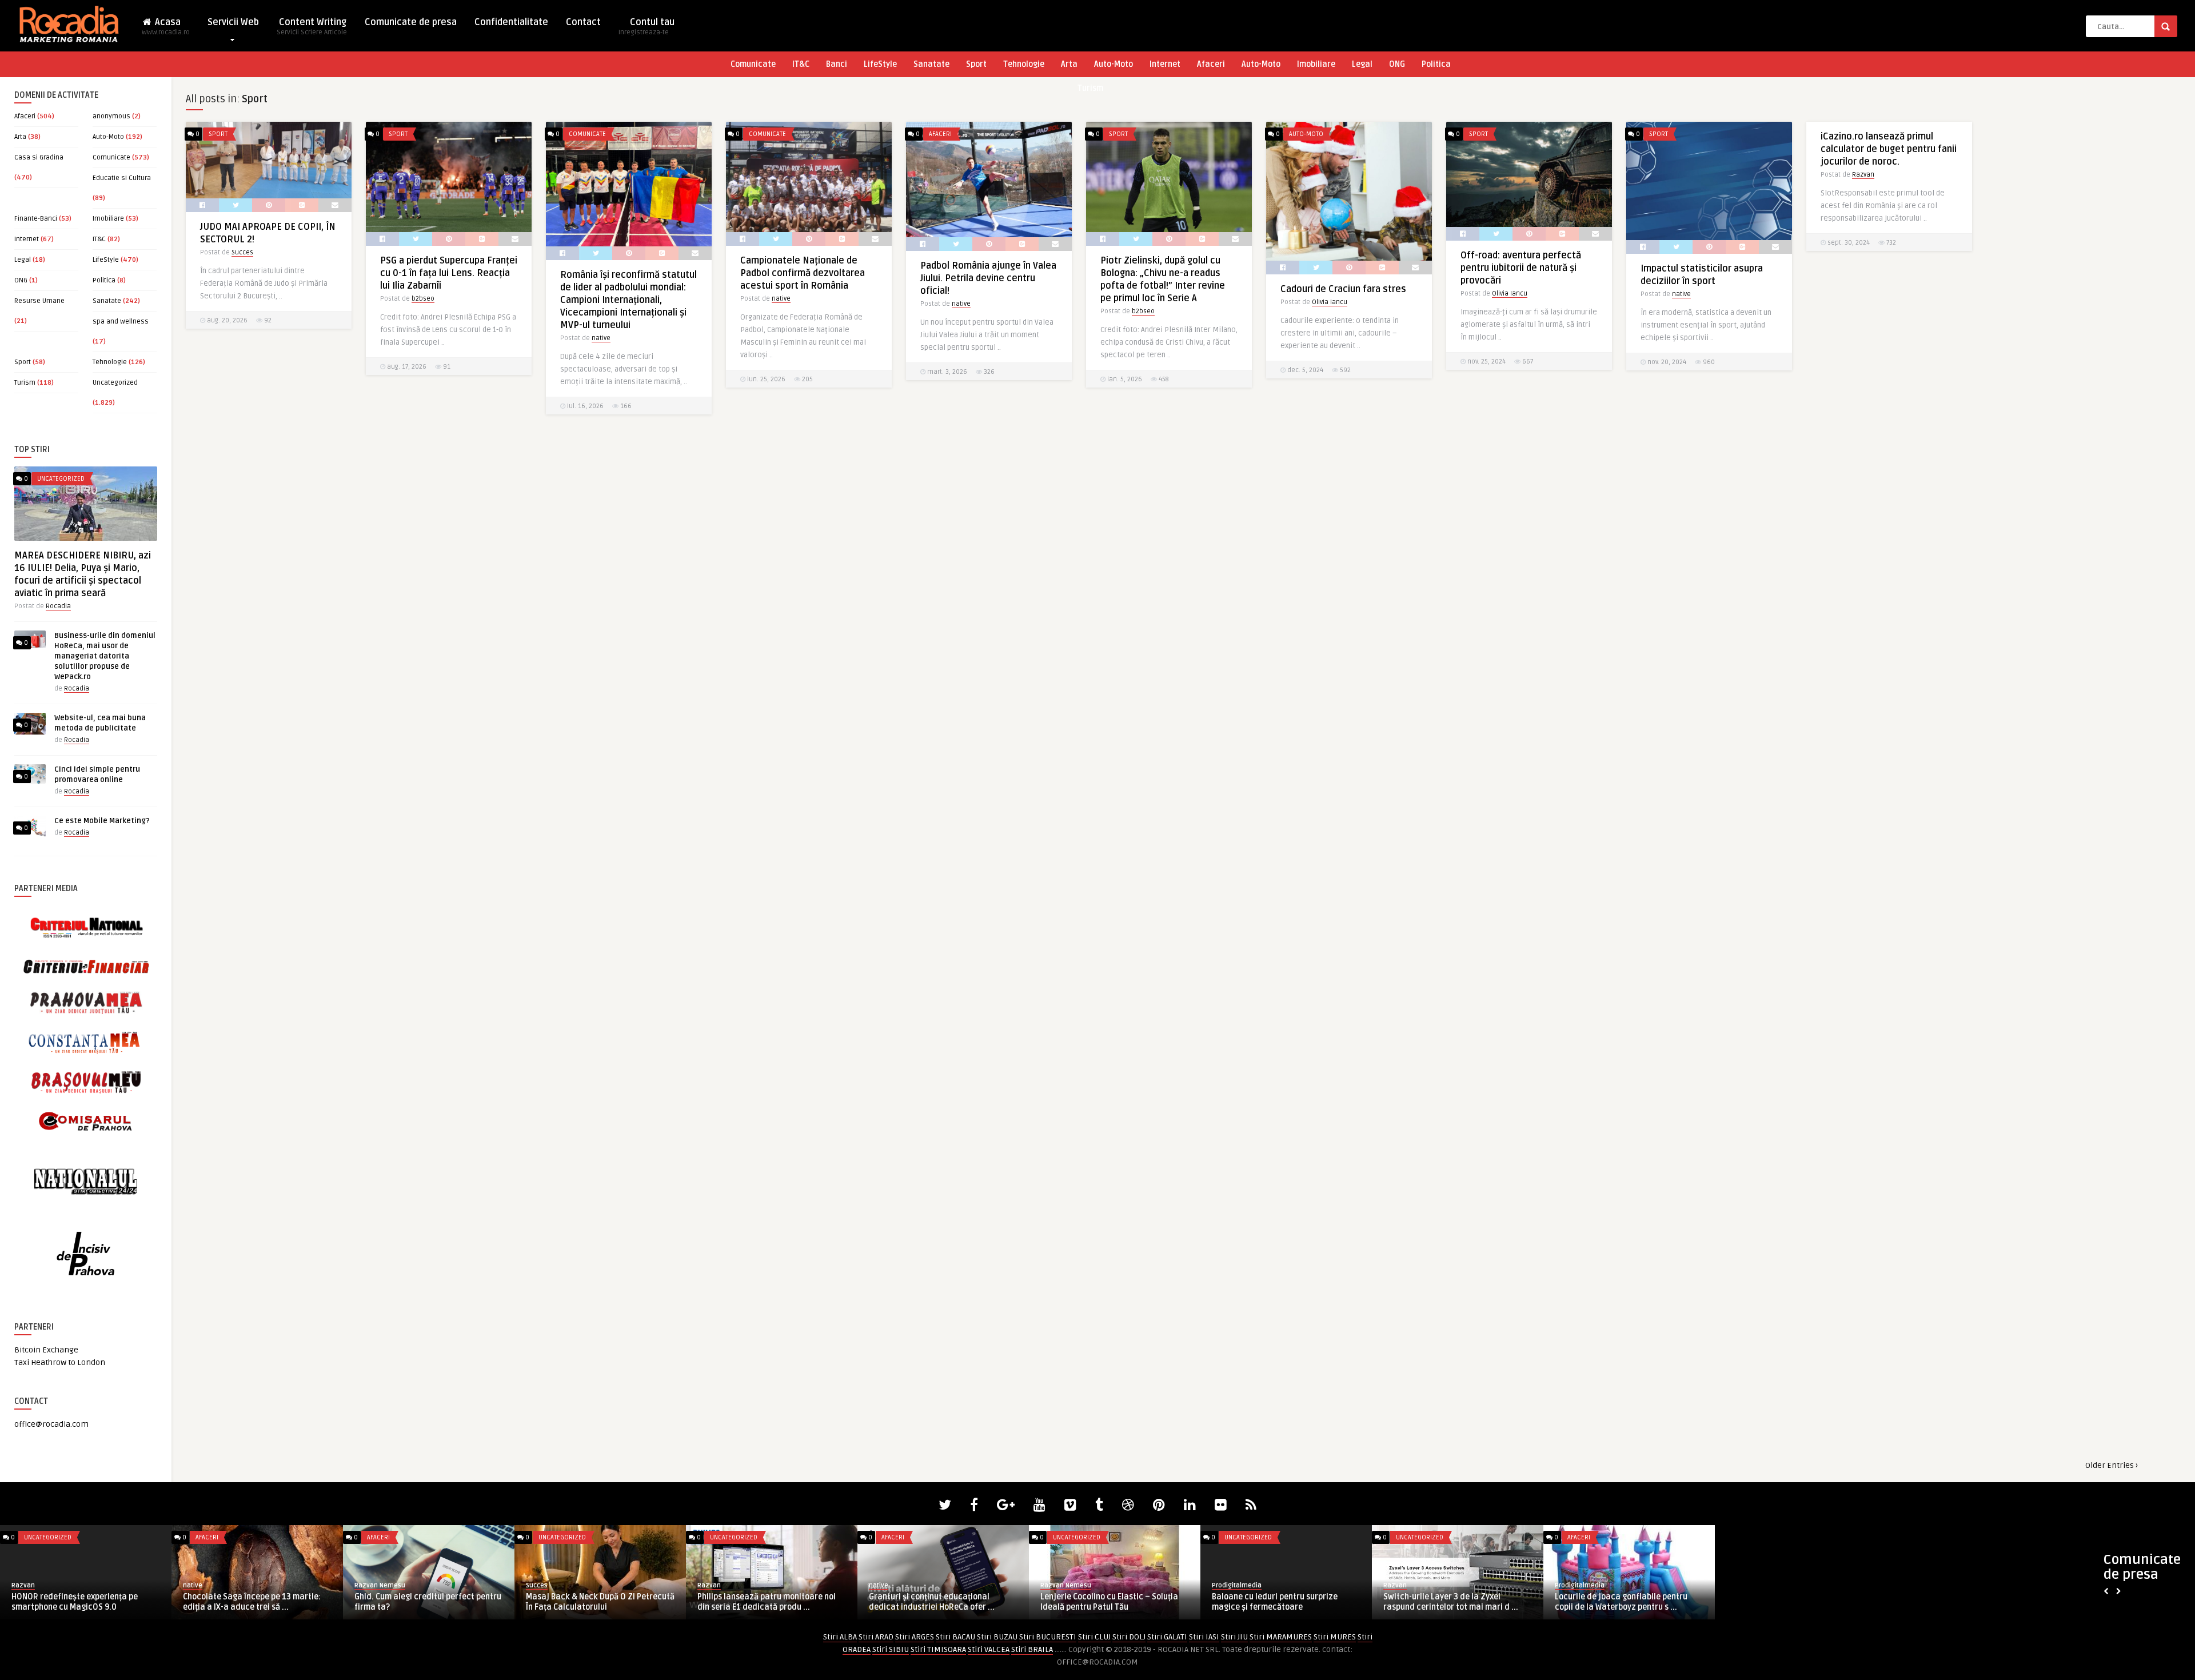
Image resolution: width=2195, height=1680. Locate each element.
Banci (837, 64)
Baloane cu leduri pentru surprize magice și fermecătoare (932, 1602)
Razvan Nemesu (37, 1585)
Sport (976, 64)
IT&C (801, 64)
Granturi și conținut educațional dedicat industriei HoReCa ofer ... (589, 1602)
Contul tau (646, 27)
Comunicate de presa (411, 22)
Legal (1362, 64)
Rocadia (58, 606)
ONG (1397, 64)
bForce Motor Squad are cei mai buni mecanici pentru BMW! (1624, 1602)
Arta (1069, 64)
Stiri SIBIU (891, 1649)
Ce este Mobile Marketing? (102, 821)
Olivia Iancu (1330, 302)
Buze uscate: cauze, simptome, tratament (1442, 1602)
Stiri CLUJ (1094, 1637)
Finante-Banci (36, 219)
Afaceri (1211, 64)
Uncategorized (115, 383)
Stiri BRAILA (1032, 1649)
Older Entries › (2112, 1465)
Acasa (166, 27)
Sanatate (931, 64)
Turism (1090, 88)
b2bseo (423, 299)
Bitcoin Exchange (46, 1350)
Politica (1436, 64)
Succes (242, 252)
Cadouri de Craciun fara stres (1343, 289)
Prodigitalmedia (894, 1585)
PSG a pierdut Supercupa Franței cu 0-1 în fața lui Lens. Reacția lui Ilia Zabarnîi (449, 273)
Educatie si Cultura (122, 178)
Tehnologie (1024, 64)
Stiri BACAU (955, 1637)
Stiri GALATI (1167, 1637)
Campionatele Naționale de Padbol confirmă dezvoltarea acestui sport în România (803, 273)
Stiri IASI (1204, 1637)
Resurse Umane (39, 301)
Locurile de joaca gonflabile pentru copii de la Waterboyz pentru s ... (1278, 1602)
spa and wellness (121, 322)
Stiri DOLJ (1129, 1637)
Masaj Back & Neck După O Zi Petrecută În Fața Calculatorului (257, 1602)
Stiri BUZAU (997, 1637)
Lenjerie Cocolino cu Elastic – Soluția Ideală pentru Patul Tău (766, 1602)
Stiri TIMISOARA (938, 1649)
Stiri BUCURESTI (1048, 1637)
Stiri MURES (1335, 1637)
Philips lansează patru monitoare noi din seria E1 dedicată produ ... (424, 1602)
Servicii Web (233, 22)
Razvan (1863, 175)
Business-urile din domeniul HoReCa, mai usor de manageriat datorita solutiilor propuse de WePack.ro (105, 656)
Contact (583, 22)
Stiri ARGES (915, 1637)
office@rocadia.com (51, 1424)
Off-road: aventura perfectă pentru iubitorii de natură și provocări (1521, 268)
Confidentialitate (511, 22)
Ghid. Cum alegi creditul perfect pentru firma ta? (85, 1602)
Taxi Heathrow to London (60, 1362)
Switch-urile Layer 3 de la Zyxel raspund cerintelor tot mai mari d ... (1108, 1602)
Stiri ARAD (876, 1637)
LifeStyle (880, 64)
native (601, 338)
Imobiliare (1316, 64)
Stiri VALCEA (989, 1649)
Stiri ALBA (840, 1637)
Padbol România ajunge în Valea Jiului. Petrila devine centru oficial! (988, 278)
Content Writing (312, 27)
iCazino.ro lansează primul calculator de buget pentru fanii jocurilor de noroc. (1889, 149)
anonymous (111, 116)
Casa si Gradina (39, 157)
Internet (1165, 64)
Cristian (1395, 1585)
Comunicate (753, 64)
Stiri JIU (1234, 1637)
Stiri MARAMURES (1281, 1637)
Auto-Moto (1114, 64)
